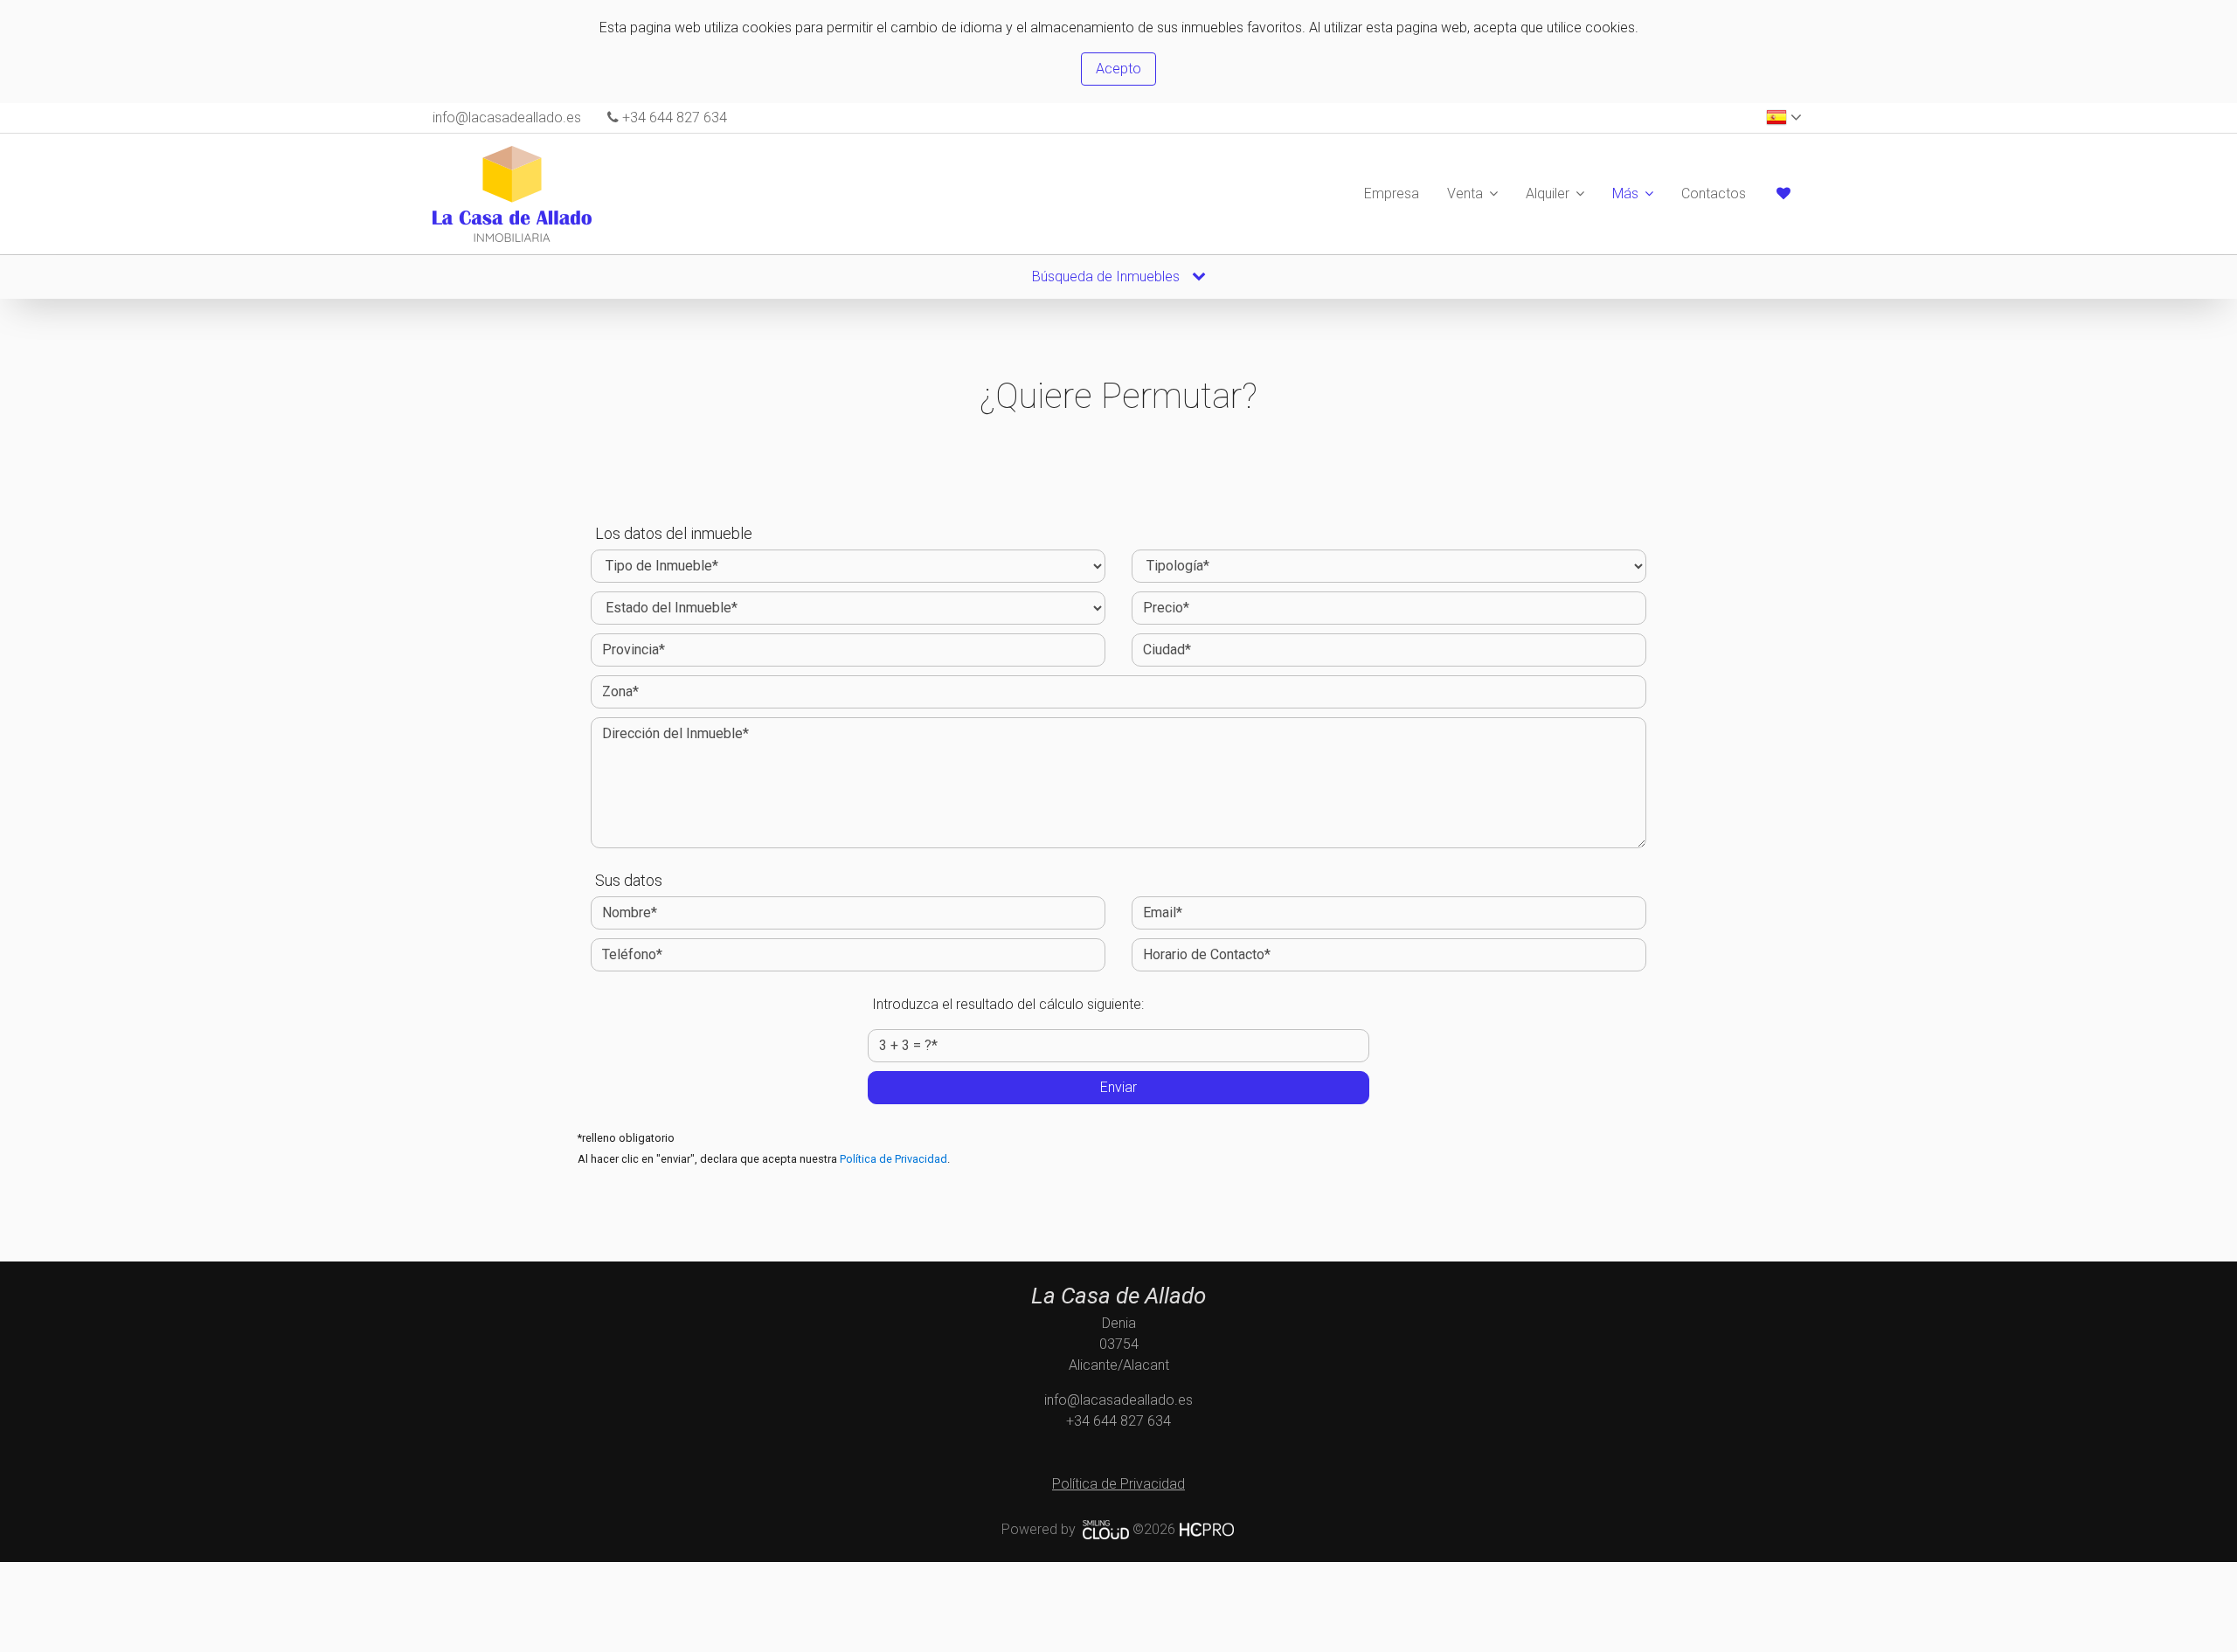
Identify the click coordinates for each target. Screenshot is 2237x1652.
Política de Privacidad (893, 1159)
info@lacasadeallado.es (507, 118)
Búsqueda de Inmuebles (1108, 276)
